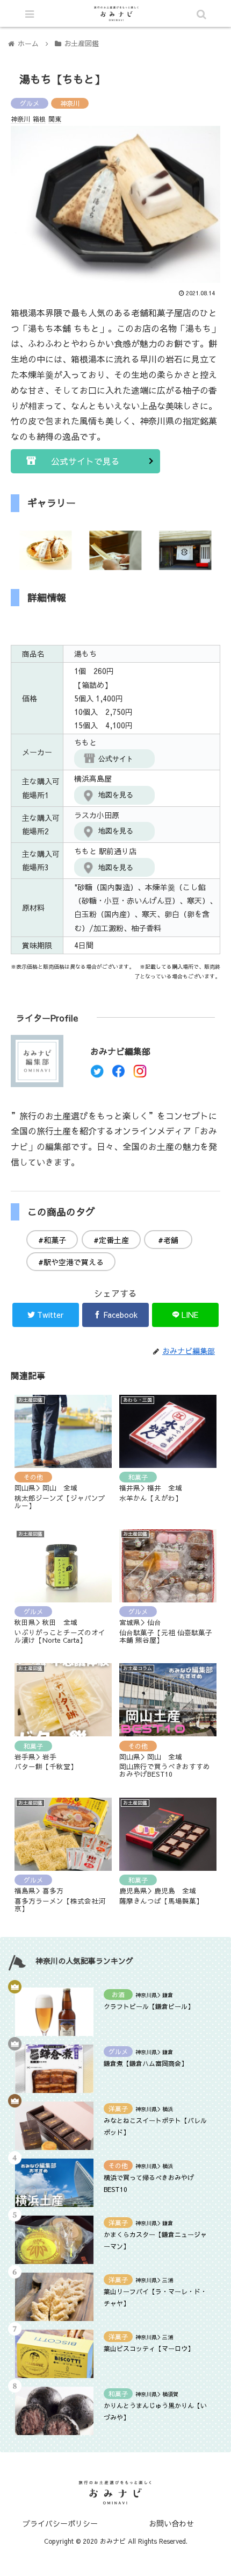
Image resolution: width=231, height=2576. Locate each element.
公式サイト (116, 759)
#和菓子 (52, 1240)
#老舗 (168, 1240)
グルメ (30, 103)
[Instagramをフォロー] (140, 1074)
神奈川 (70, 103)
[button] (183, 1556)
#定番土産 (111, 1240)
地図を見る (116, 795)
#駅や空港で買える (71, 1262)
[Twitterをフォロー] (97, 1074)
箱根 (39, 119)
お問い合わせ (171, 2523)
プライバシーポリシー (60, 2523)
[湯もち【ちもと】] (142, 2058)
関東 (55, 119)
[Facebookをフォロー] (118, 1074)
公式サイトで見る (85, 461)
